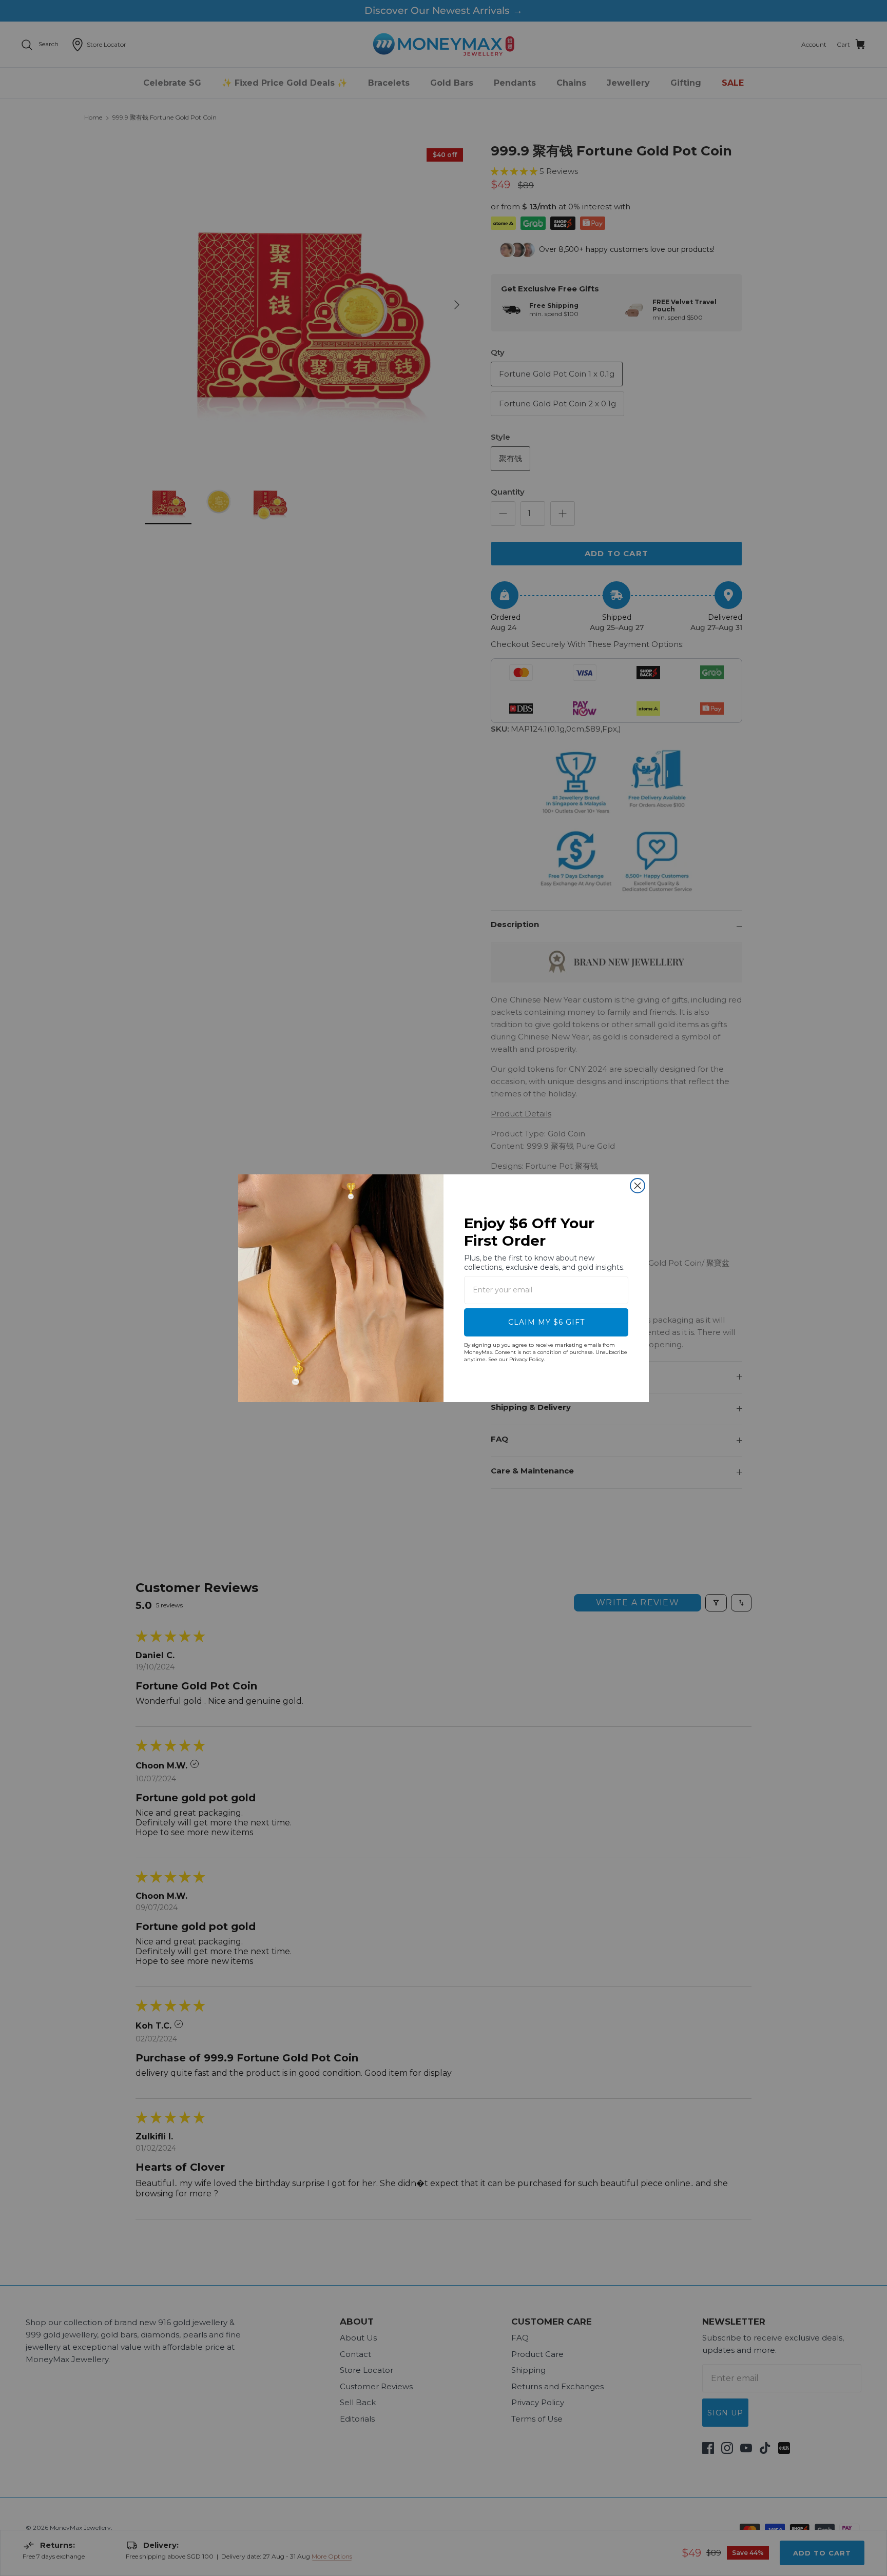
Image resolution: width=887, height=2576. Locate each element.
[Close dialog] (638, 1186)
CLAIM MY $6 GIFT (546, 1322)
